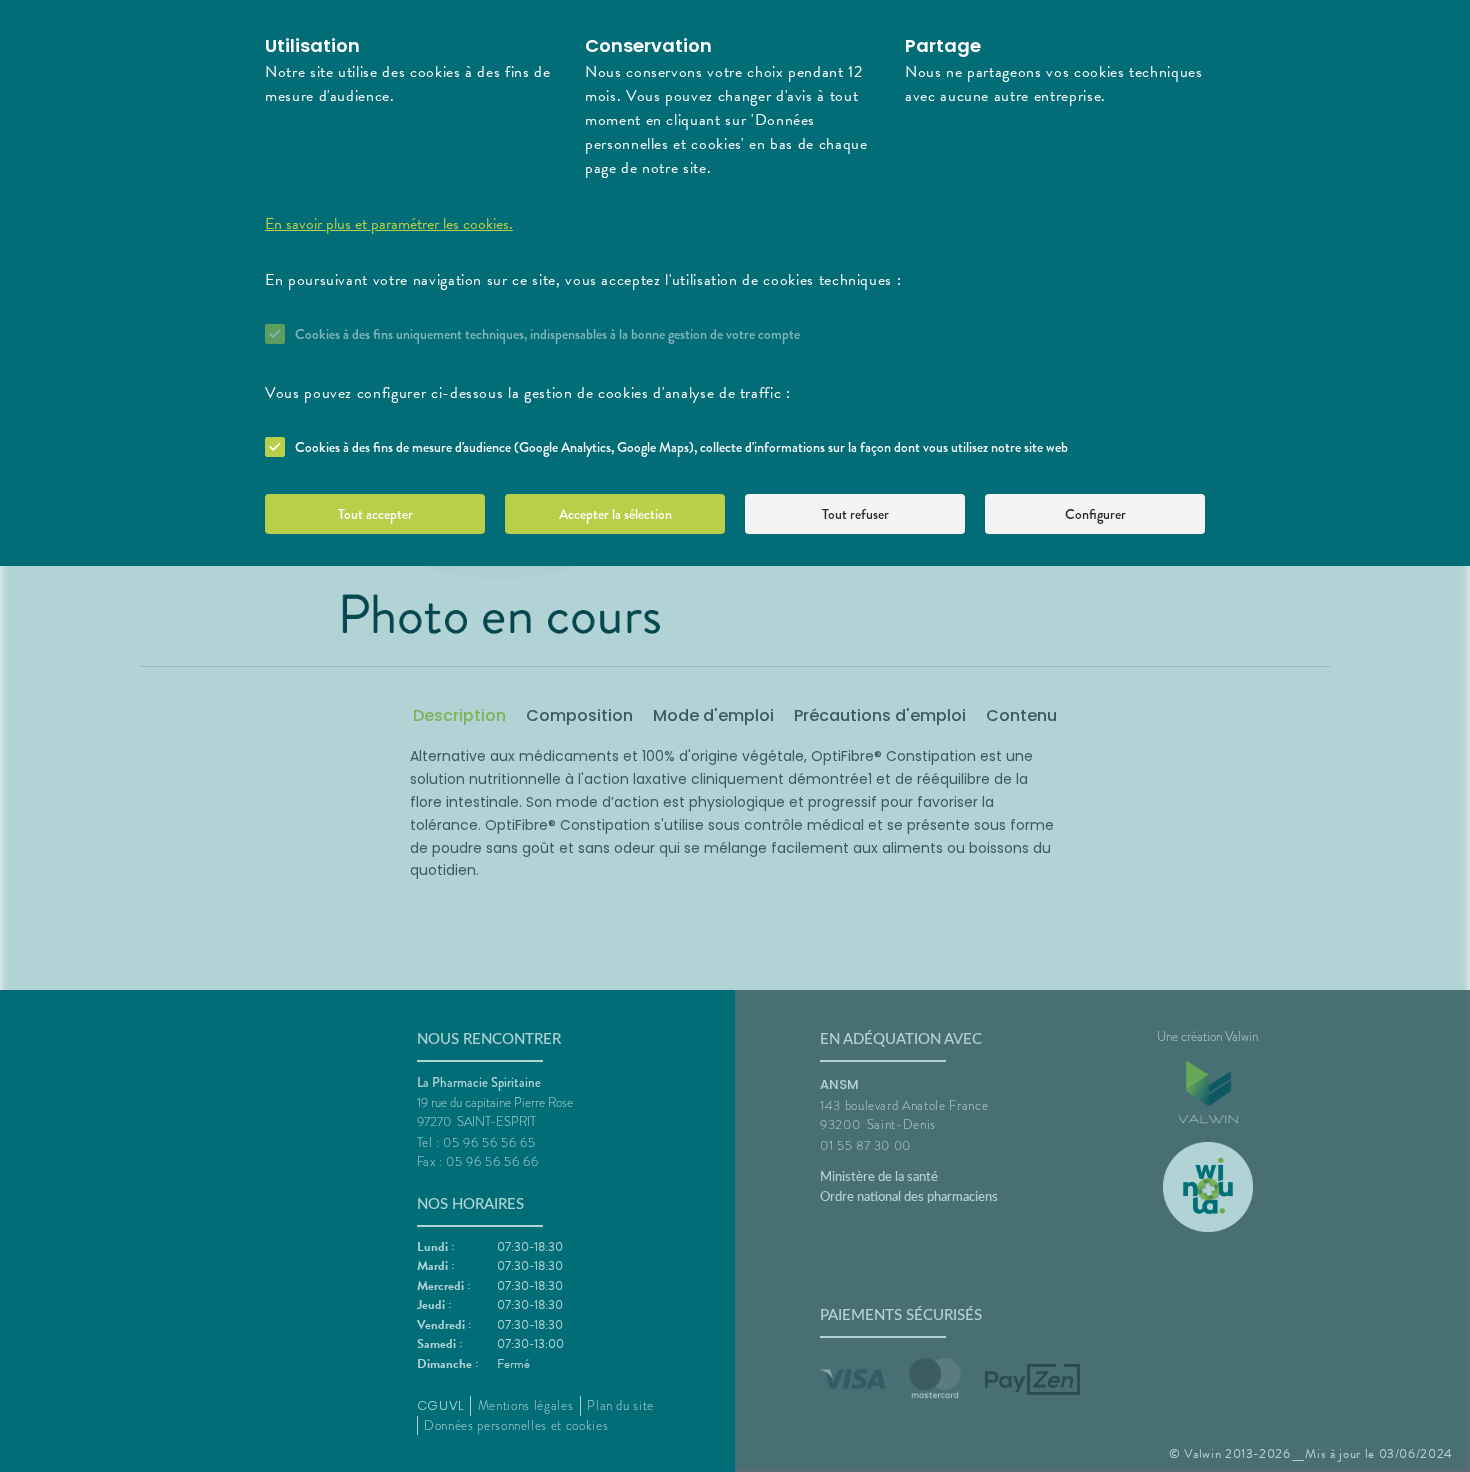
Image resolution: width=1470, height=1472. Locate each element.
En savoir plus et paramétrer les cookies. (389, 224)
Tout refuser (855, 514)
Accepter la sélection (615, 514)
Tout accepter (375, 514)
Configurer (1095, 514)
